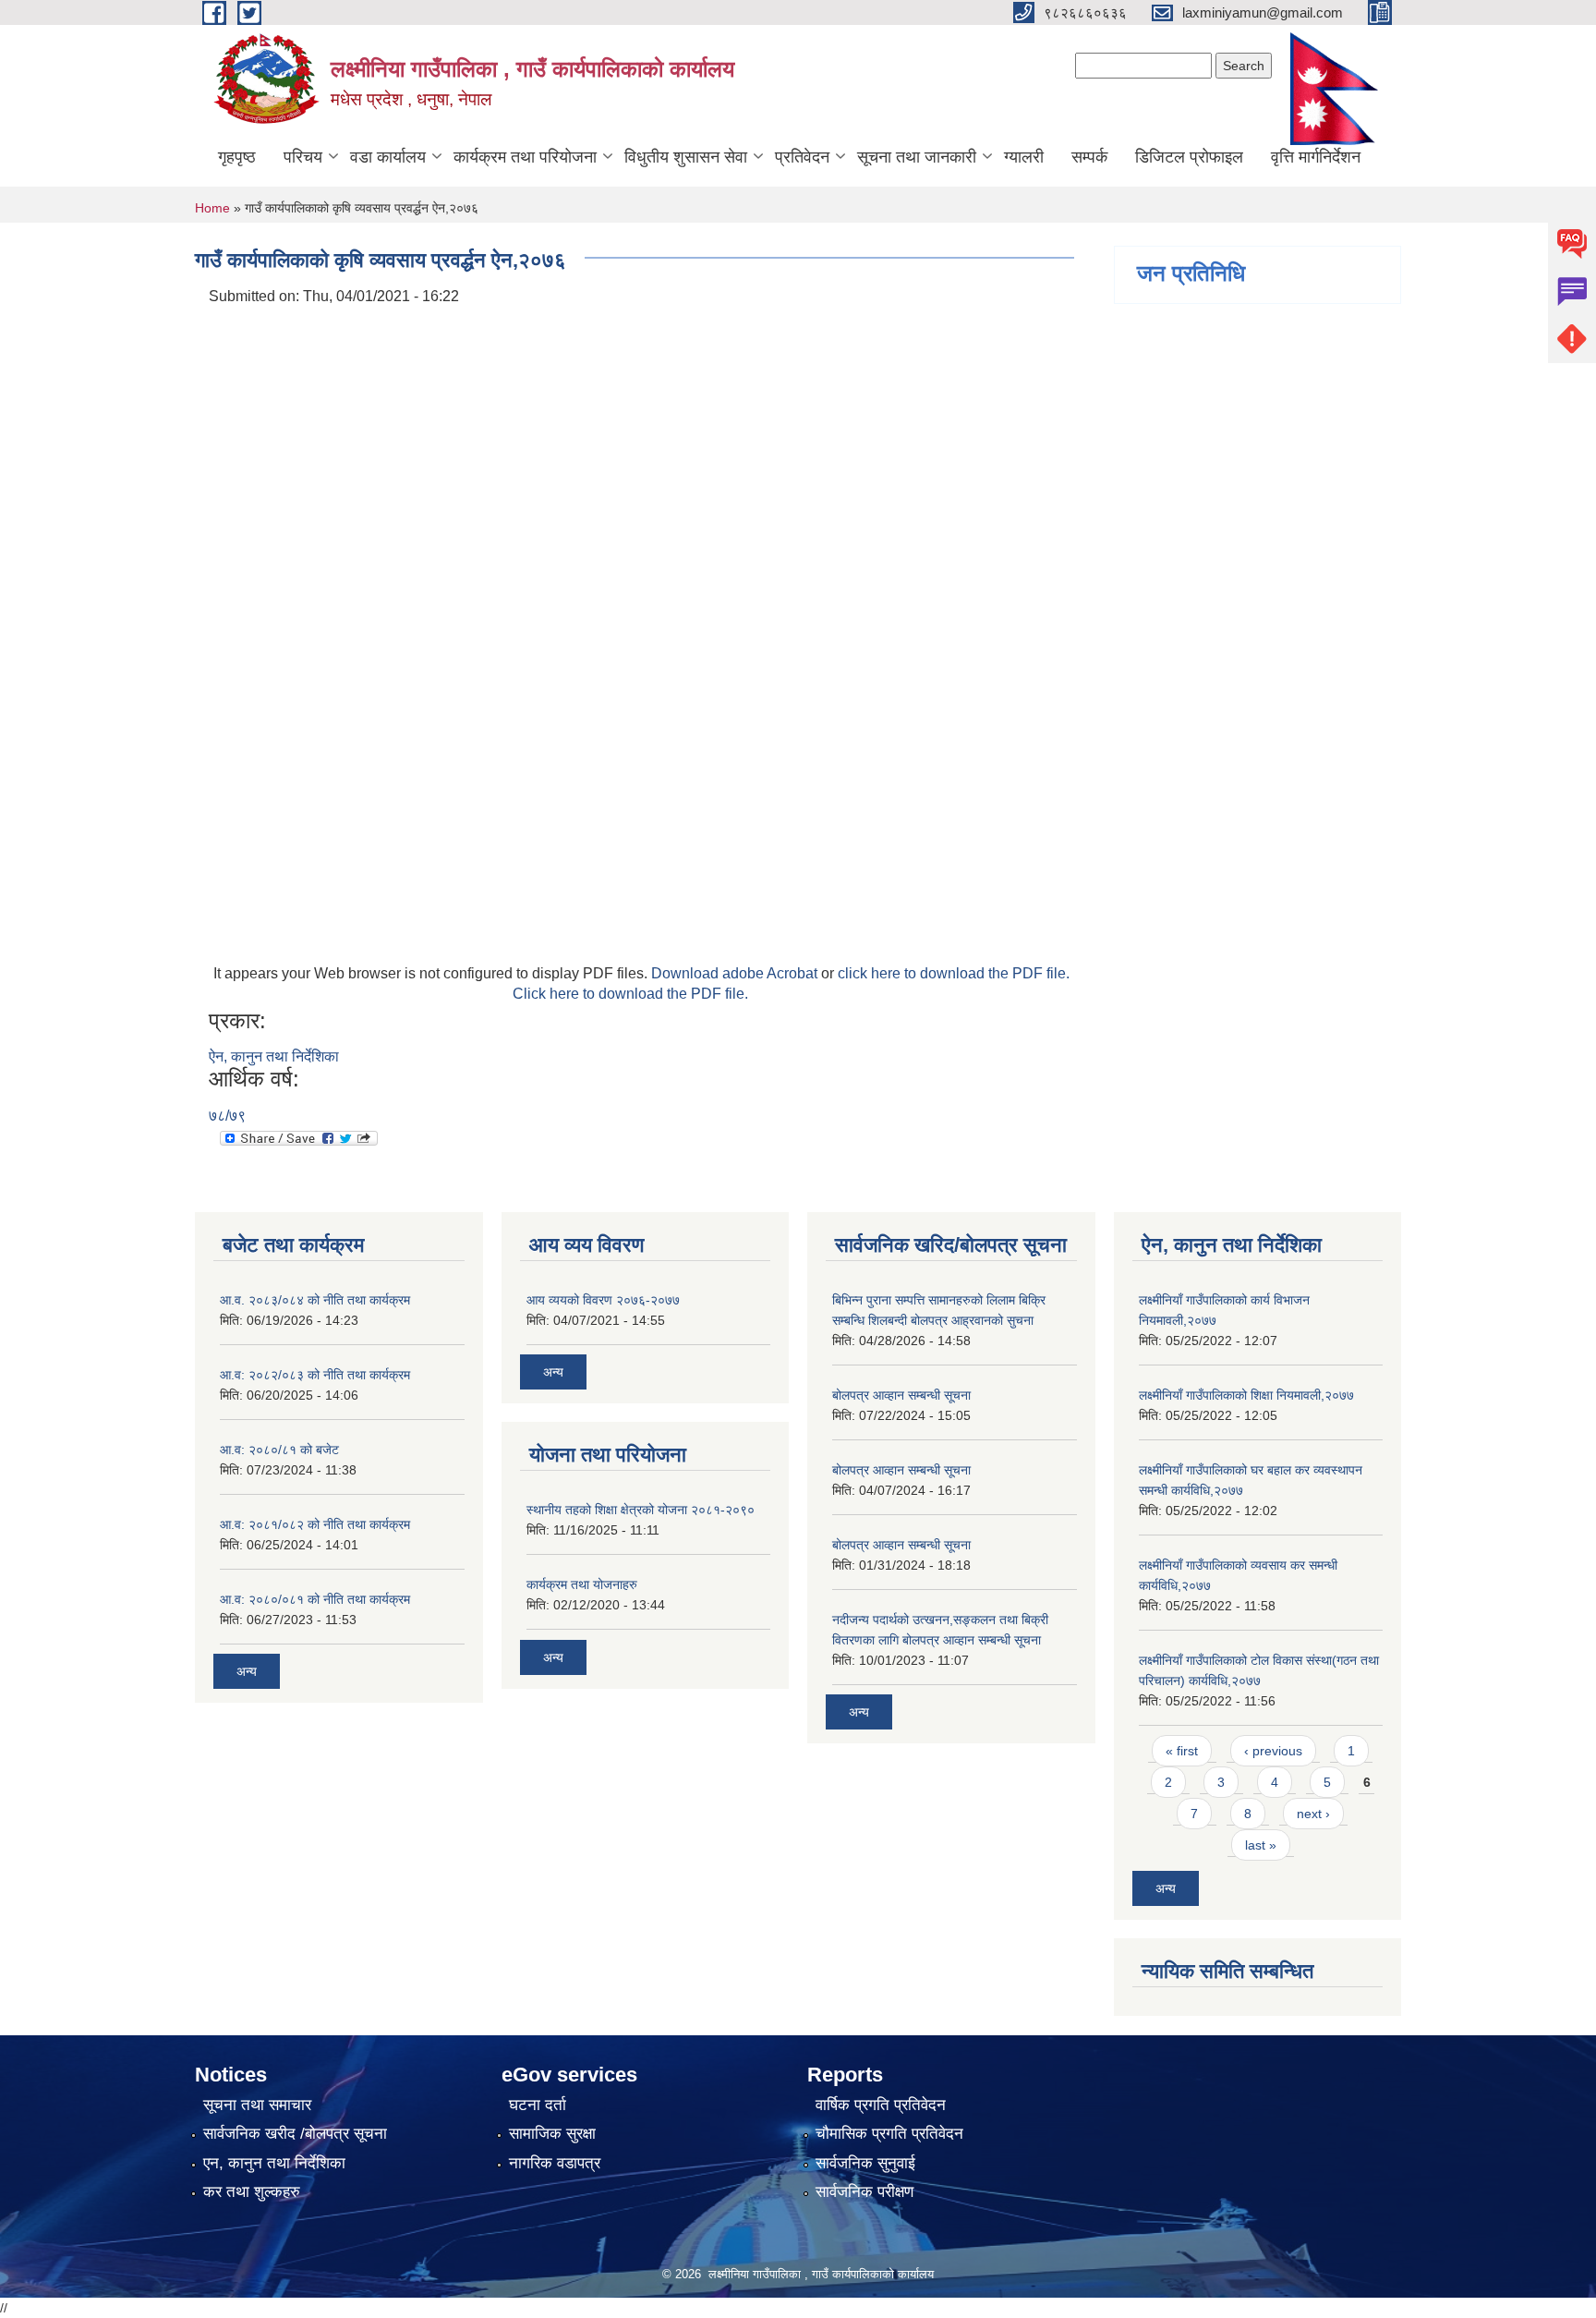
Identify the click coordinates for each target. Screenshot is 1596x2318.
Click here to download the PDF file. (630, 994)
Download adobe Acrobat (736, 973)
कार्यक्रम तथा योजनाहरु (582, 1584)
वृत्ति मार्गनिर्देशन (1316, 157)
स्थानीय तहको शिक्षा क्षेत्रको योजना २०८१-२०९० (641, 1510)
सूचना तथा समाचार (257, 2105)
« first (1182, 1751)
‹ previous (1273, 1751)
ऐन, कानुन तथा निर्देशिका (274, 1056)
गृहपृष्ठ (237, 157)
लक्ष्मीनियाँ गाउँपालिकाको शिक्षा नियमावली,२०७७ (1246, 1395)
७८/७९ (227, 1116)
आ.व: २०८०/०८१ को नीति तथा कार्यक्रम (315, 1599)
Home (212, 208)
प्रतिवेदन (802, 157)
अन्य (247, 1671)
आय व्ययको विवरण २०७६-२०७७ (603, 1300)
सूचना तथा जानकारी (917, 157)
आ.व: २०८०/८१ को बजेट (279, 1450)
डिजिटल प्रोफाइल (1189, 157)
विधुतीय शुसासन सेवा (686, 157)
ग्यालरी (1024, 157)
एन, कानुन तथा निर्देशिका (274, 2163)
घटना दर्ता (538, 2105)
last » (1261, 1845)
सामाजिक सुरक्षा (552, 2134)
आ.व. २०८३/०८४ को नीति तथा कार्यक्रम (315, 1300)
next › (1313, 1814)
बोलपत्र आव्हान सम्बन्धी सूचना (901, 1395)
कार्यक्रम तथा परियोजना (525, 157)
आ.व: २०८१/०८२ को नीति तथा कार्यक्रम (315, 1524)
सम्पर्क (1089, 157)
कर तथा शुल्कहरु (252, 2192)
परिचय (303, 157)
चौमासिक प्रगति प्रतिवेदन (889, 2134)
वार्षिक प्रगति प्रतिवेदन (881, 2105)
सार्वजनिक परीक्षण (864, 2192)
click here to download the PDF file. (954, 973)
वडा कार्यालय (388, 157)
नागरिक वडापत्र (555, 2163)
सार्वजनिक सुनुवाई (865, 2163)
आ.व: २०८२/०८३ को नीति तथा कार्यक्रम (315, 1375)
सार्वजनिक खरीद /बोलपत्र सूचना (295, 2134)
